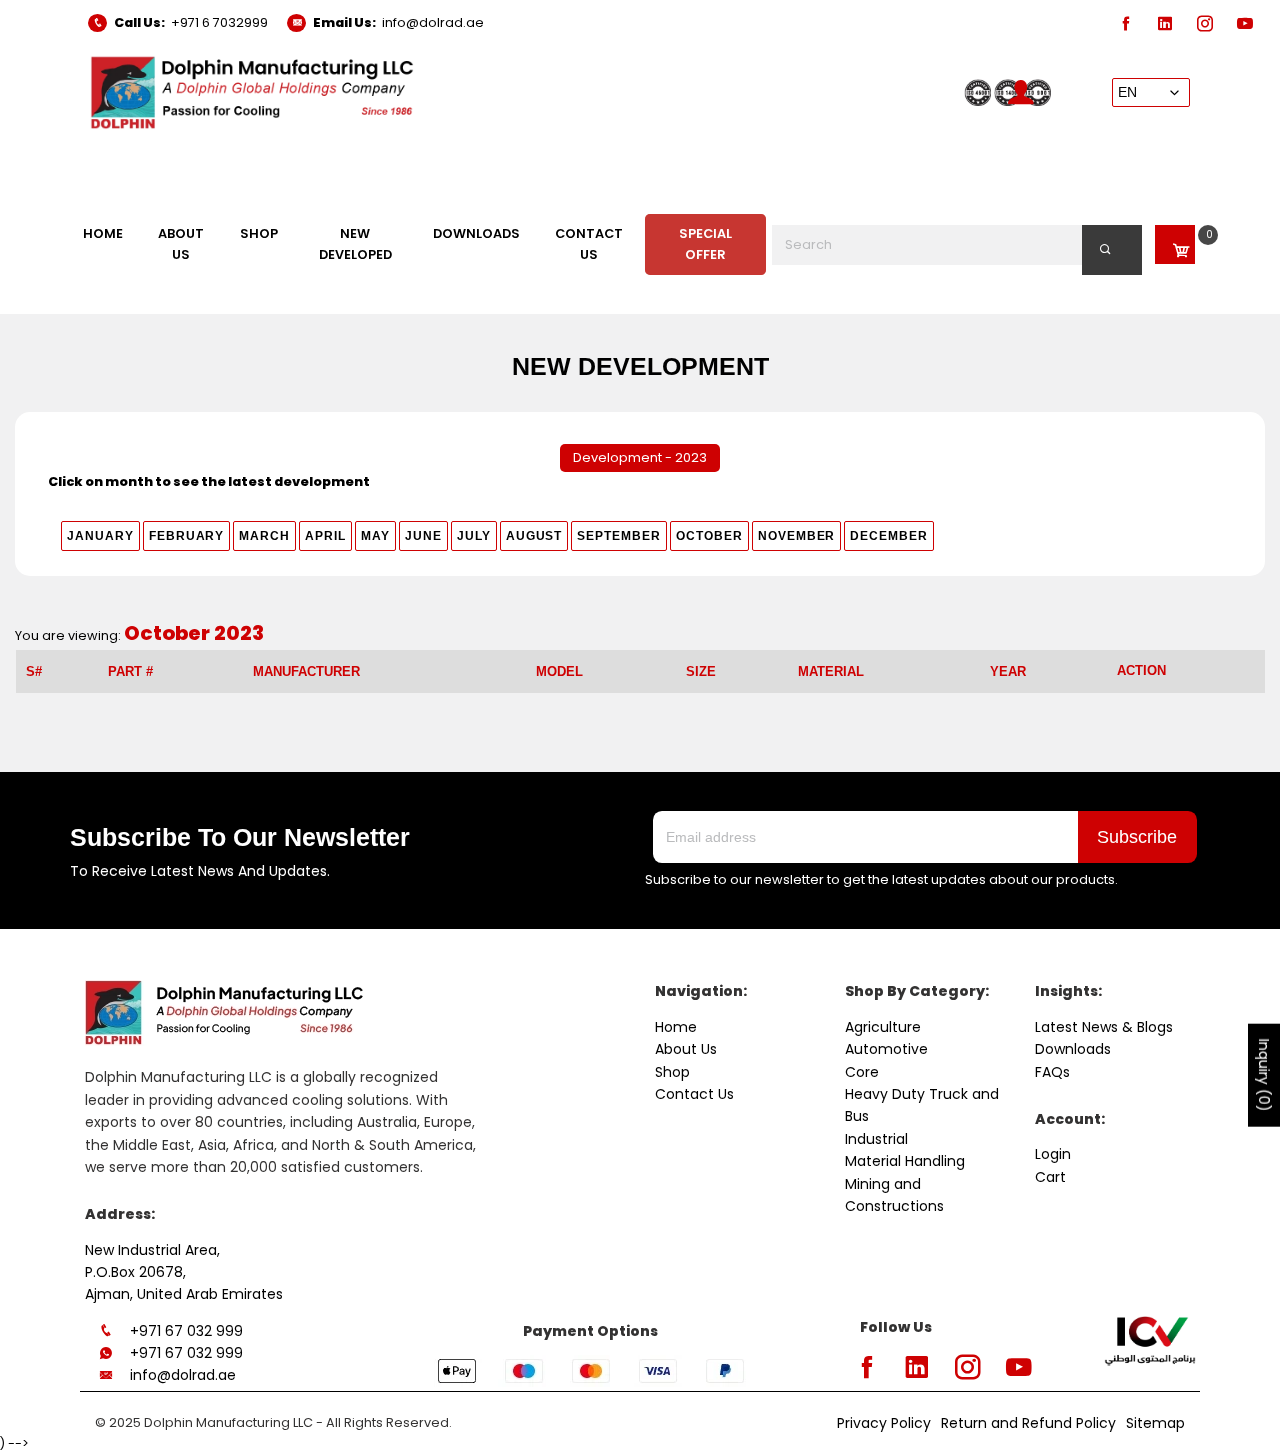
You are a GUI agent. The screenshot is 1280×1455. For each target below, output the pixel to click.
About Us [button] (181, 243)
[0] (1175, 244)
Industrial (876, 1139)
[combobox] (957, 245)
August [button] (534, 536)
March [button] (264, 536)
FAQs (1052, 1072)
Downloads (1073, 1049)
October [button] (709, 536)
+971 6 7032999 (219, 22)
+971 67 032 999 (186, 1331)
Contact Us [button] (589, 243)
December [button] (889, 536)
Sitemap (1155, 1423)
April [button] (325, 536)
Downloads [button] (476, 233)
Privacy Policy (884, 1423)
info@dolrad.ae (433, 22)
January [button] (100, 536)
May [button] (375, 536)
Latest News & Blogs (1104, 1027)
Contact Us (694, 1094)
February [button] (187, 536)
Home (676, 1027)
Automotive (886, 1049)
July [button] (474, 536)
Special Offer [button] (705, 243)
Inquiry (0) (1264, 1075)
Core (862, 1072)
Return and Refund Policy (1028, 1423)
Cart (1050, 1177)
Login (1053, 1154)
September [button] (619, 536)
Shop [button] (259, 233)
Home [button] (103, 233)
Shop (672, 1072)
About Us (686, 1049)
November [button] (797, 536)
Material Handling (905, 1161)
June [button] (423, 536)
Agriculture (883, 1027)
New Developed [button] (355, 243)
